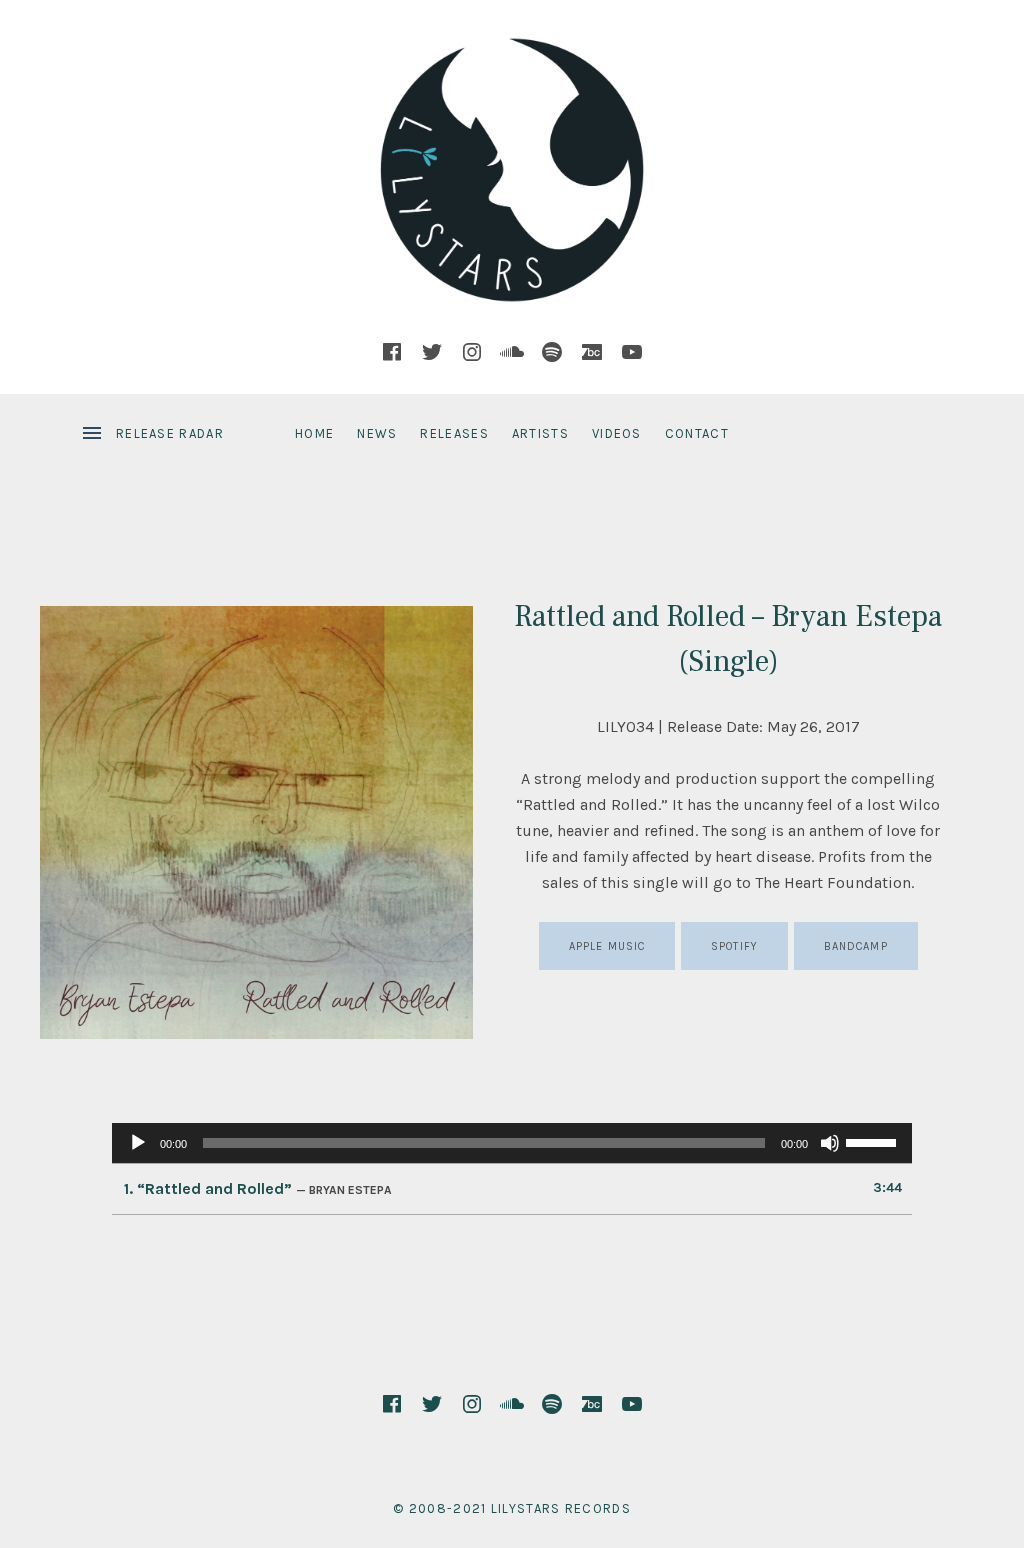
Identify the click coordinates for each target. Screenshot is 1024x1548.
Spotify (734, 946)
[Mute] (830, 1143)
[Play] (138, 1143)
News (377, 433)
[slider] (874, 1141)
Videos (617, 433)
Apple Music (607, 946)
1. (258, 1188)
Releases (454, 433)
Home (314, 433)
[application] (512, 1143)
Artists (540, 433)
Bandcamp (856, 946)
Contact (697, 433)
